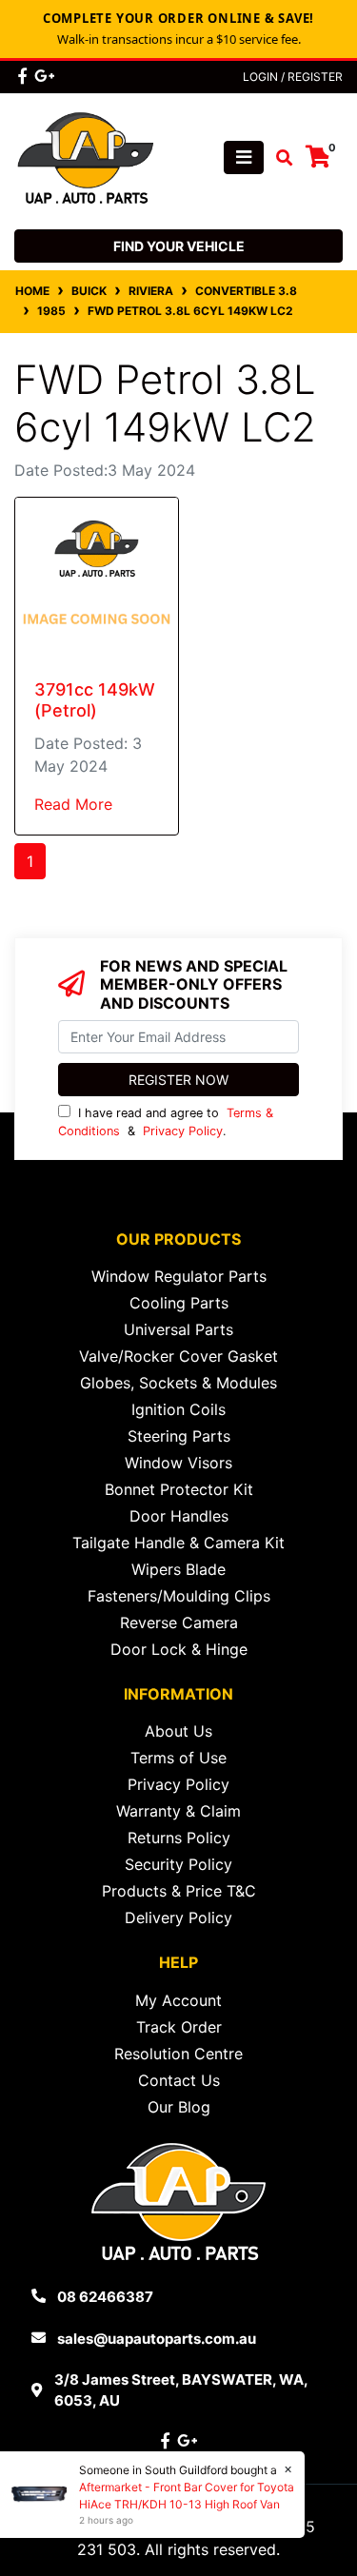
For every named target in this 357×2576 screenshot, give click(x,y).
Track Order (179, 2027)
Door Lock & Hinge (179, 1649)
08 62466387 (105, 2297)
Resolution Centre (178, 2054)
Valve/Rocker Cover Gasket (178, 1356)
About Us (178, 1731)
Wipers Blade (178, 1569)
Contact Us (179, 2080)
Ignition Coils (178, 1409)
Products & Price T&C (179, 1891)
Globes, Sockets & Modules (178, 1383)
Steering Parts (179, 1436)
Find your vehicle (179, 246)
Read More (73, 804)
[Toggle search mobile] (278, 158)
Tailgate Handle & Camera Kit (178, 1543)
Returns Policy (179, 1838)
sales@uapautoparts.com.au (157, 2339)
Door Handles (179, 1516)
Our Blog (179, 2107)
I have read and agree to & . (166, 1122)
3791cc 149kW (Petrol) (95, 700)
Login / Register (293, 77)
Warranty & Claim (178, 1811)
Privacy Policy (183, 1131)
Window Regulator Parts (179, 1276)
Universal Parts (178, 1329)
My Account (178, 2000)
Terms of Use (178, 1758)
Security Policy (178, 1864)
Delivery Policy (178, 1917)
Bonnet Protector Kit (179, 1489)
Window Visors (178, 1463)
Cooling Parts (179, 1303)
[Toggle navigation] (244, 157)
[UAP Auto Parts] (86, 156)
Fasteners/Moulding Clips (179, 1596)
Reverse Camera (179, 1622)
